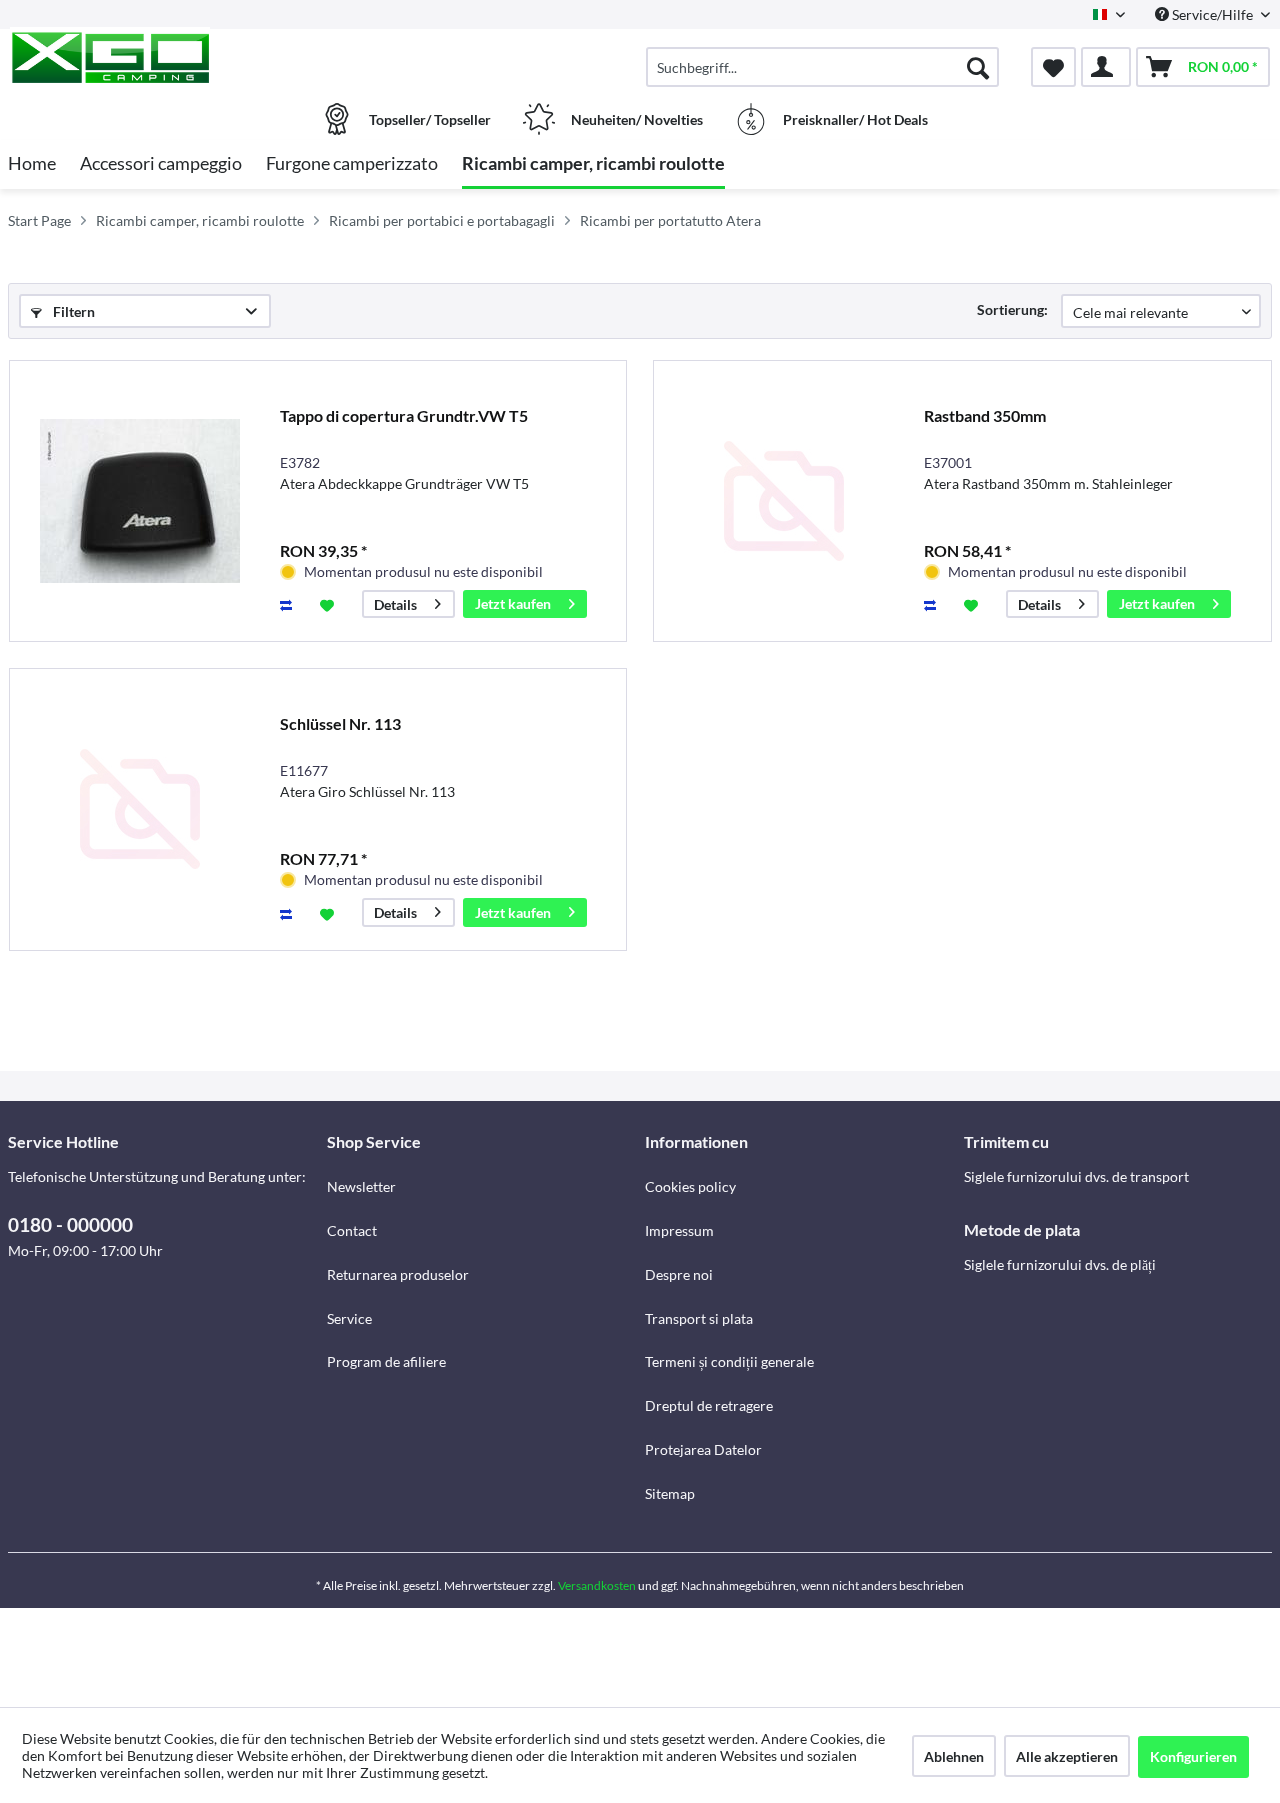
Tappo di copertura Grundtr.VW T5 (404, 415)
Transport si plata (699, 1318)
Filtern (72, 311)
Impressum (679, 1230)
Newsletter (361, 1186)
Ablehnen (954, 1756)
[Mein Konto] (1106, 67)
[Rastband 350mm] (784, 501)
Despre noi (679, 1274)
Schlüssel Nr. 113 (340, 723)
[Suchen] (978, 67)
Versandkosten (597, 1585)
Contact (352, 1230)
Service (349, 1318)
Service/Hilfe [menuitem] (1212, 14)
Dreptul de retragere (709, 1405)
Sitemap (670, 1493)
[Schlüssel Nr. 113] (140, 809)
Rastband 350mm (985, 415)
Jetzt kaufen (513, 603)
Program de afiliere (386, 1361)
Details (395, 604)
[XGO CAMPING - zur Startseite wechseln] (165, 57)
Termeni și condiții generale (729, 1361)
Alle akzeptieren (1067, 1756)
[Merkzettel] (1053, 67)
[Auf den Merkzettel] (329, 604)
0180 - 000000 (70, 1224)
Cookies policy (690, 1186)
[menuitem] (822, 67)
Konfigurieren (1193, 1756)
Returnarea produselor (398, 1274)
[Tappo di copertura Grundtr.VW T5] (140, 501)
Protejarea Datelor (703, 1449)
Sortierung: (1012, 309)
